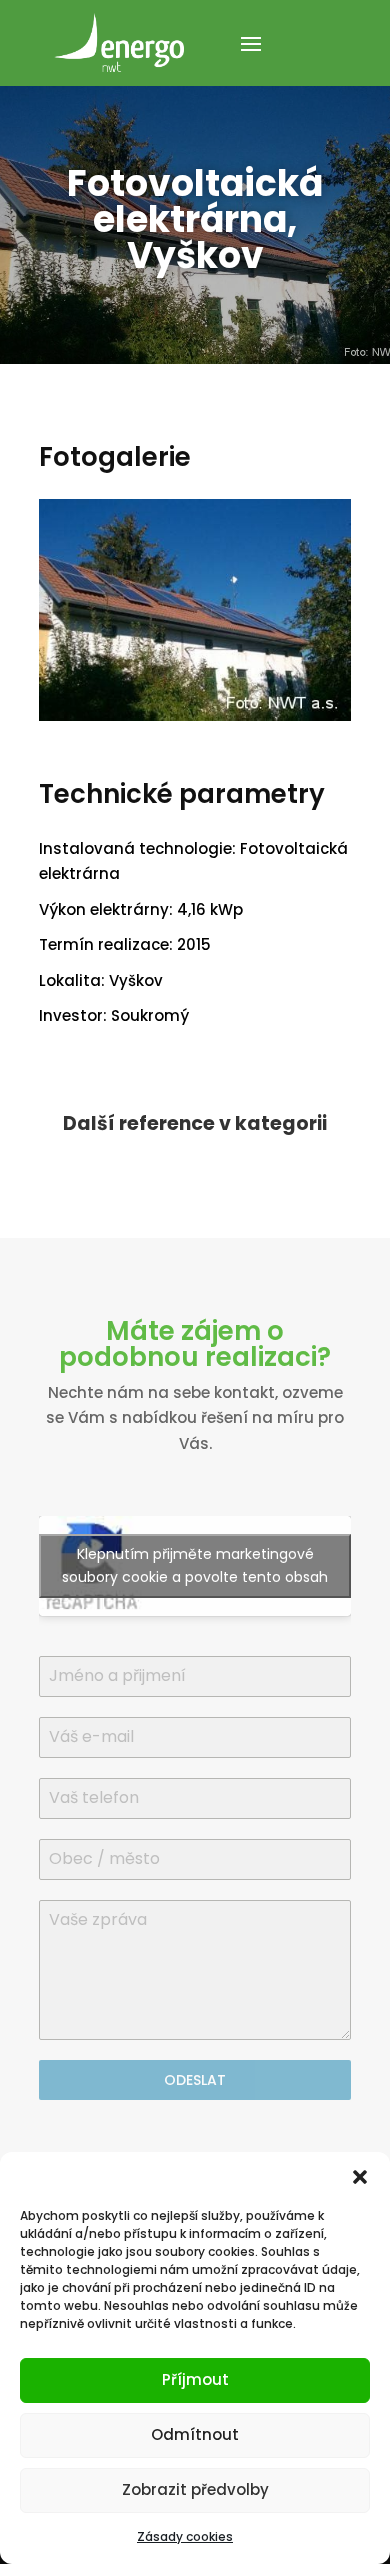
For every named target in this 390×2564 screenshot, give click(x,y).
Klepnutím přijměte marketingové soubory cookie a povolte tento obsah (195, 1565)
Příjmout (195, 2379)
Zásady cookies (185, 2536)
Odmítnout (195, 2434)
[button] (360, 2177)
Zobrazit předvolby (195, 2489)
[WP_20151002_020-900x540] (195, 720)
